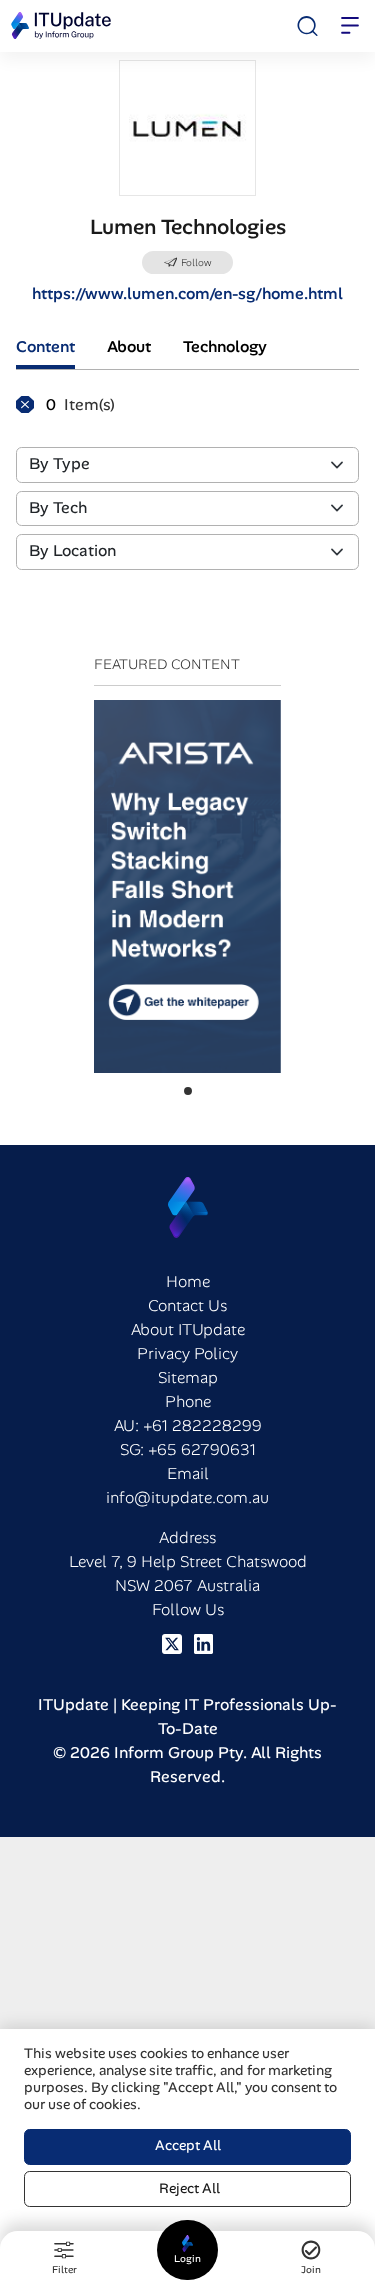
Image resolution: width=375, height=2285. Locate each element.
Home (188, 1281)
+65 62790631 (202, 1449)
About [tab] (129, 346)
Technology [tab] (225, 346)
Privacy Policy (187, 1353)
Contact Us (187, 1305)
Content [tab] (45, 346)
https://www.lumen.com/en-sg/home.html (187, 293)
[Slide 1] (188, 1091)
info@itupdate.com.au (187, 1497)
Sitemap (188, 1377)
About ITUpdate (188, 1329)
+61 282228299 (202, 1425)
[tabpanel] (187, 490)
